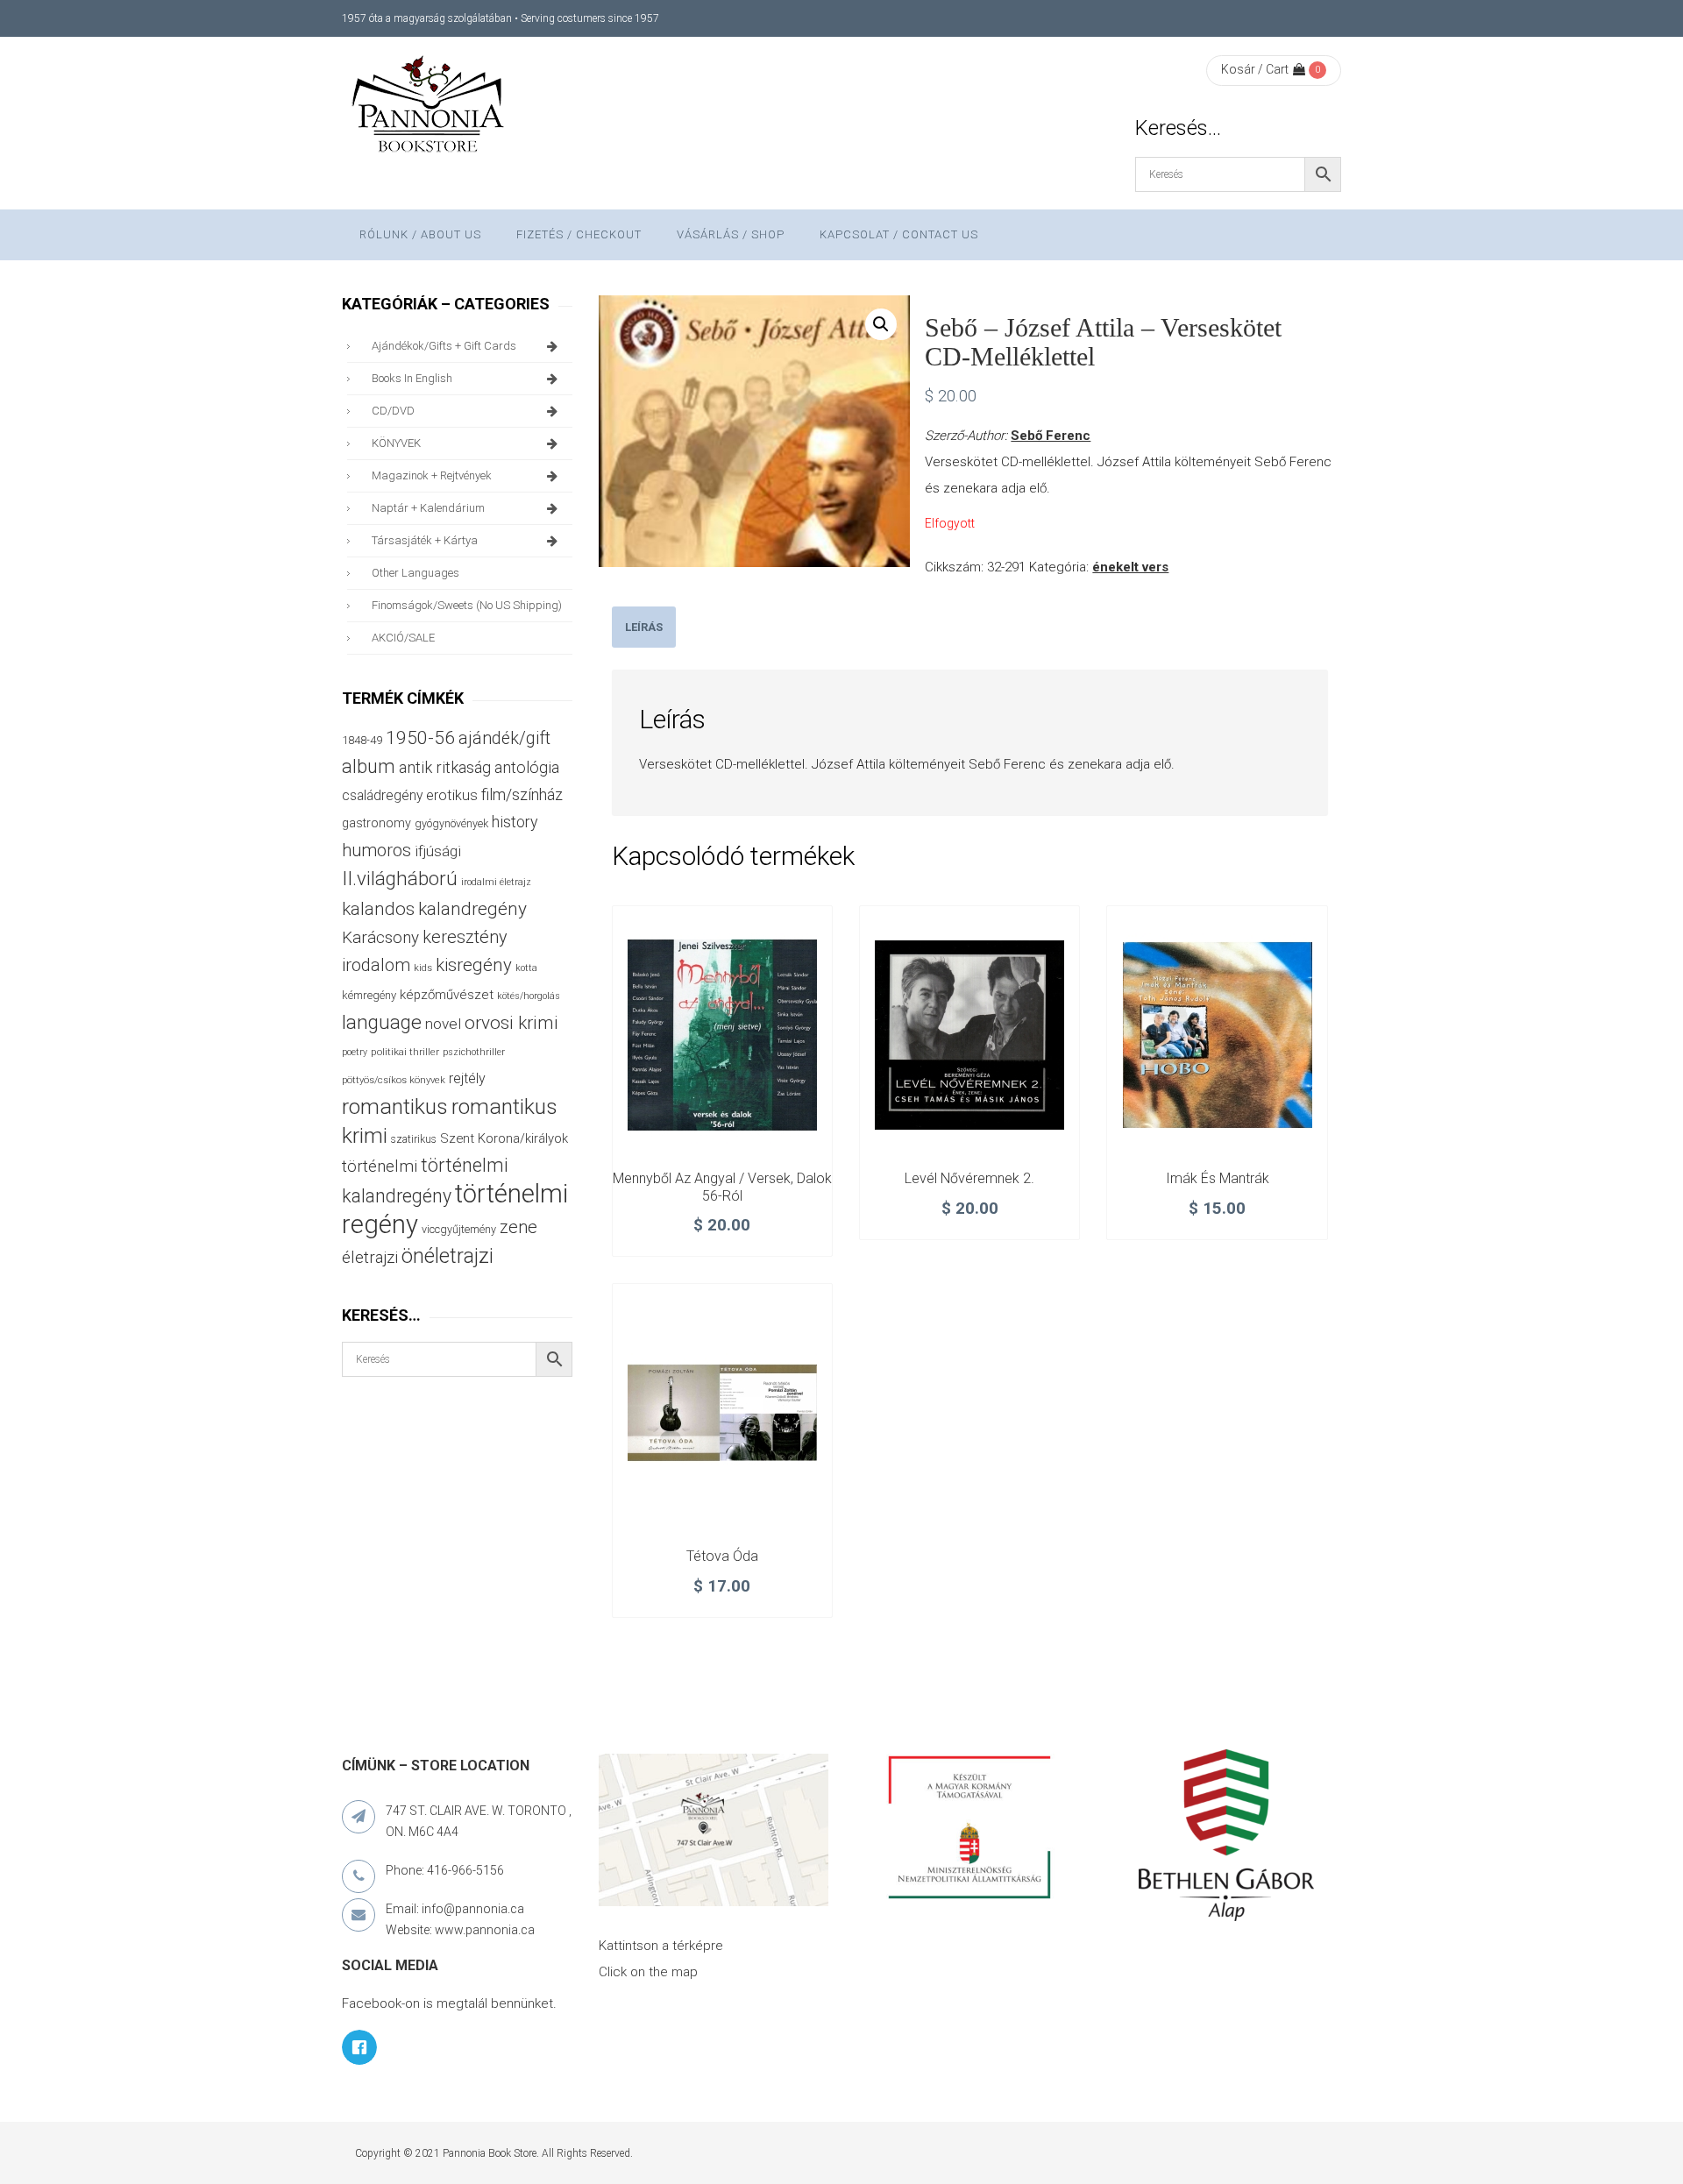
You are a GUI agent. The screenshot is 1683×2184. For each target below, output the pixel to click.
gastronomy (376, 823)
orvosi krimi (511, 1023)
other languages (415, 573)
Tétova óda (722, 1556)
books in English (412, 378)
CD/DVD (393, 411)
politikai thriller (405, 1052)
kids (423, 968)
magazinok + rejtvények (432, 475)
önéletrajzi (447, 1256)
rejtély (467, 1078)
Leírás (644, 627)
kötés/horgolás (529, 996)
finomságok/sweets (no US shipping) (467, 605)
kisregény (474, 965)
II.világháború (400, 878)
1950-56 (420, 738)
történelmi (380, 1166)
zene (518, 1227)
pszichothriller (474, 1052)
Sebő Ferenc (1051, 436)
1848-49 (362, 740)
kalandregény (472, 909)
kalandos (378, 909)
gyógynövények (451, 823)
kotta (526, 968)
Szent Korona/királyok (504, 1138)
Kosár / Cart (1255, 69)
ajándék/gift (504, 738)
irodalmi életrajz (496, 882)
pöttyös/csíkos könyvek (394, 1080)
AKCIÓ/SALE (403, 638)
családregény (382, 795)
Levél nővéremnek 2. (969, 1178)
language (382, 1022)
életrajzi (370, 1258)
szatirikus (414, 1139)
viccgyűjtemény (459, 1229)
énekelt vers (1130, 567)
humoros (376, 850)
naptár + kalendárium (428, 508)
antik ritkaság (445, 767)
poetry (355, 1052)
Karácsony (380, 937)
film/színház (522, 794)
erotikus (452, 795)
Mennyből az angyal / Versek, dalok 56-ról (722, 1187)
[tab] (644, 627)
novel (443, 1024)
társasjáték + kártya (425, 540)
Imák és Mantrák (1218, 1178)
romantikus (395, 1106)
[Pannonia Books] (430, 107)
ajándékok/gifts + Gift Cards (444, 346)
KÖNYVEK (396, 443)
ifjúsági (438, 851)
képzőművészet (447, 995)
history (515, 822)
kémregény (369, 995)
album (369, 766)
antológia (527, 767)
